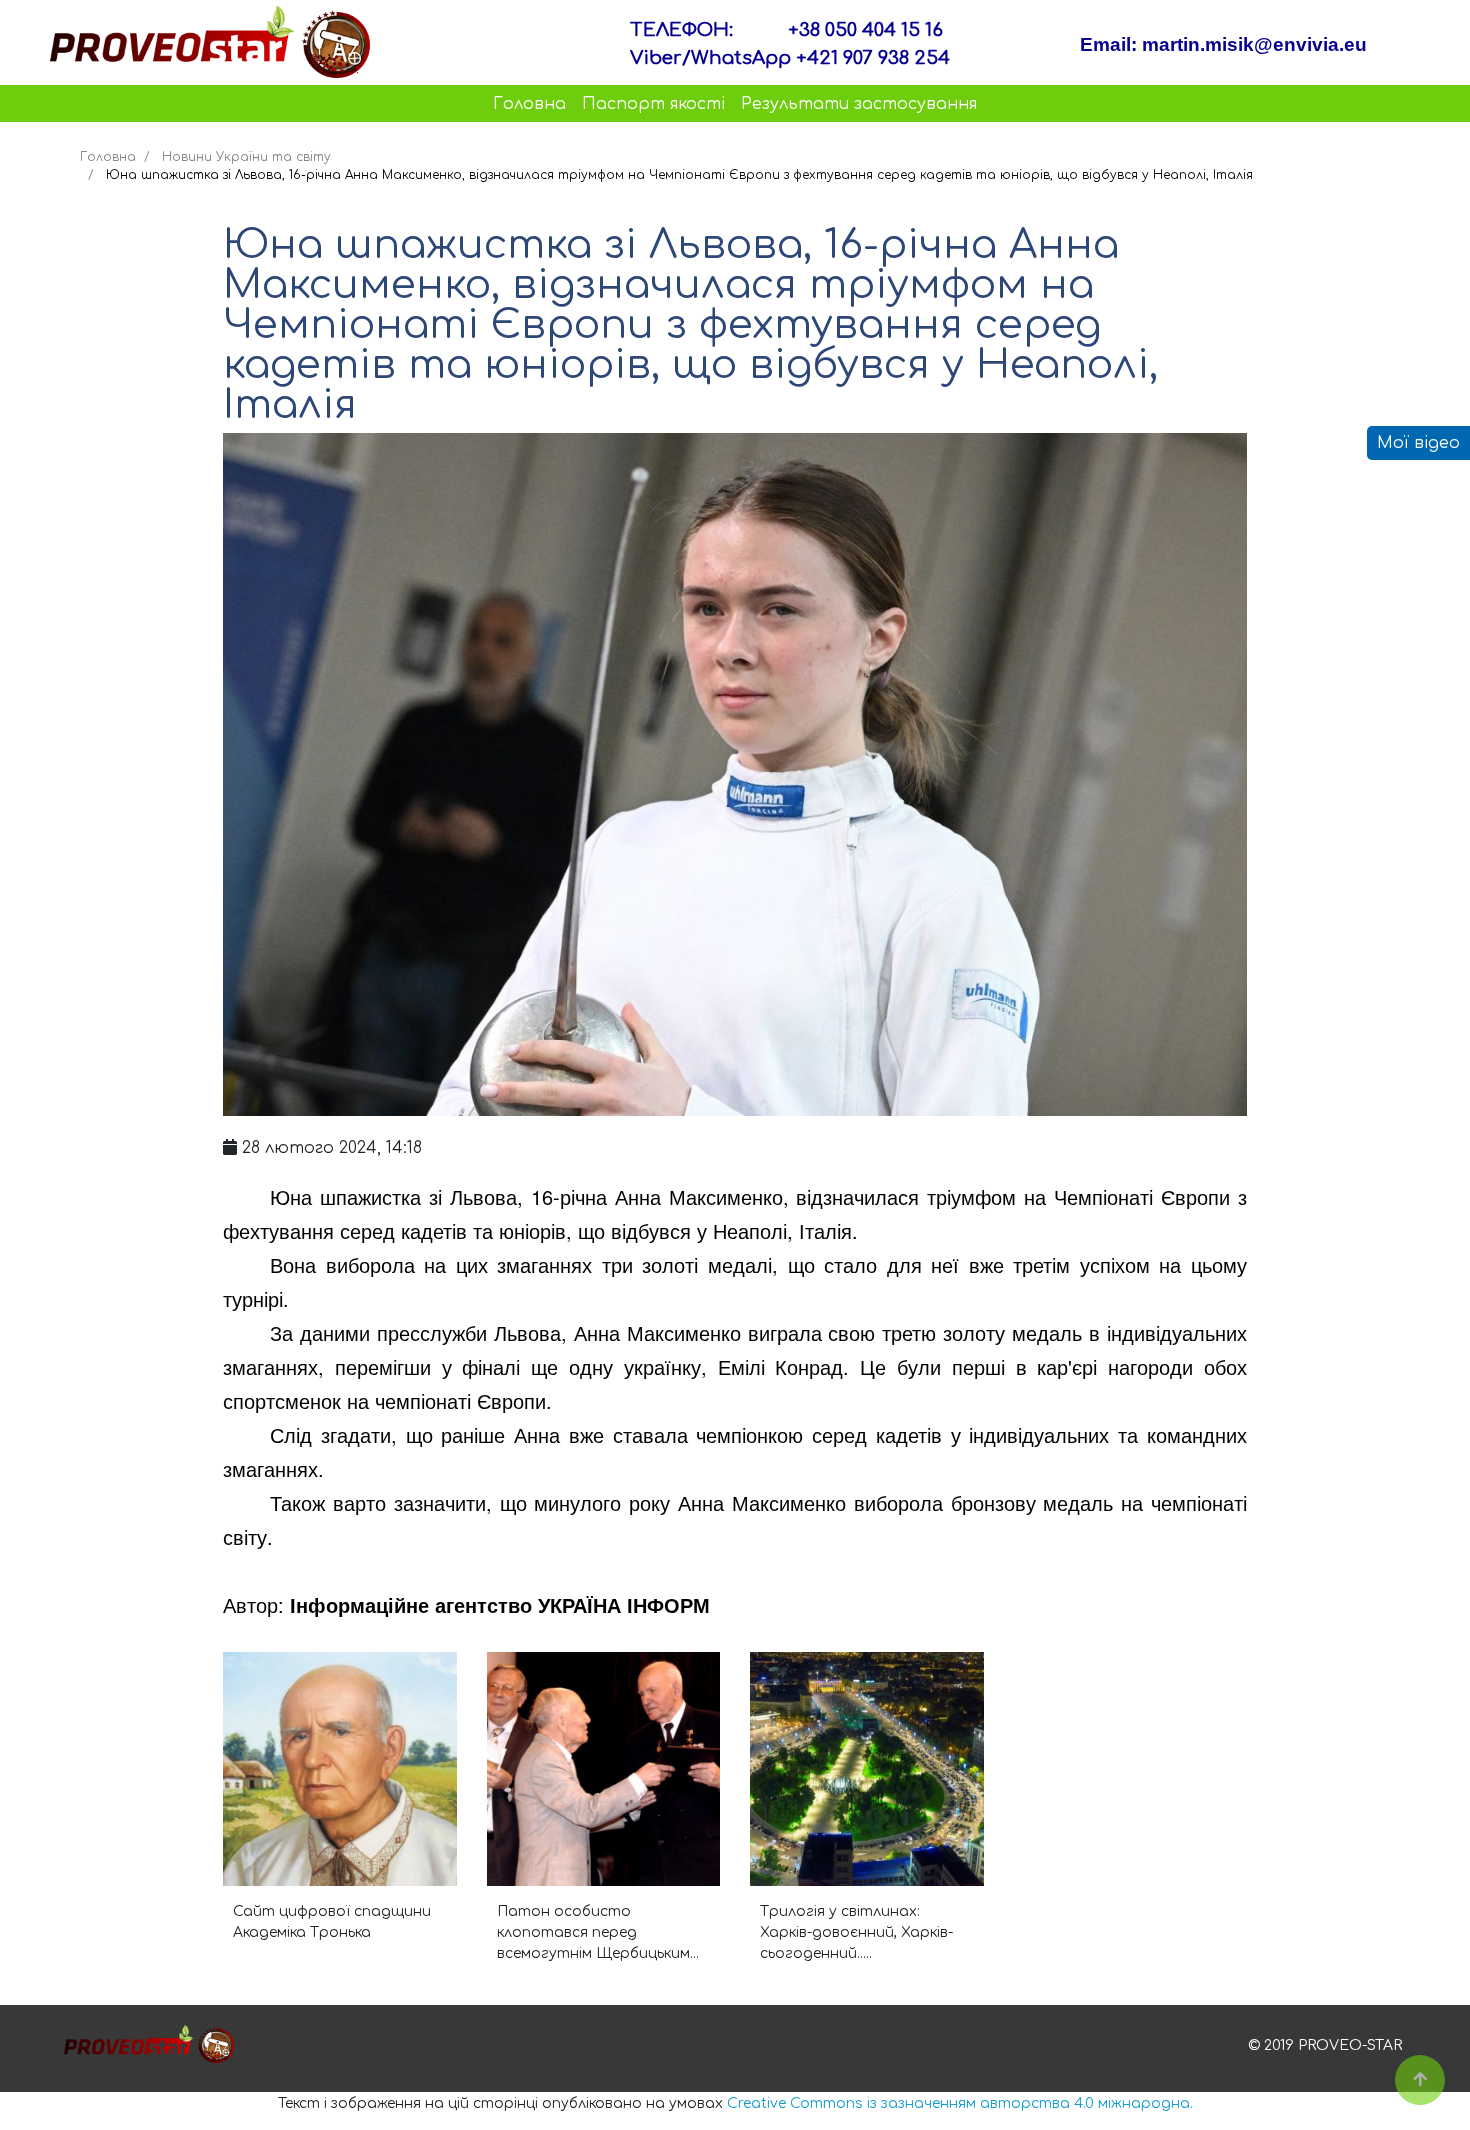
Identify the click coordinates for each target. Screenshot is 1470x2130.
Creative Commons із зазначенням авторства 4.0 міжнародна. (960, 2103)
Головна (529, 104)
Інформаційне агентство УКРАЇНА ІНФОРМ (500, 1604)
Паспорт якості (653, 104)
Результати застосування (859, 104)
